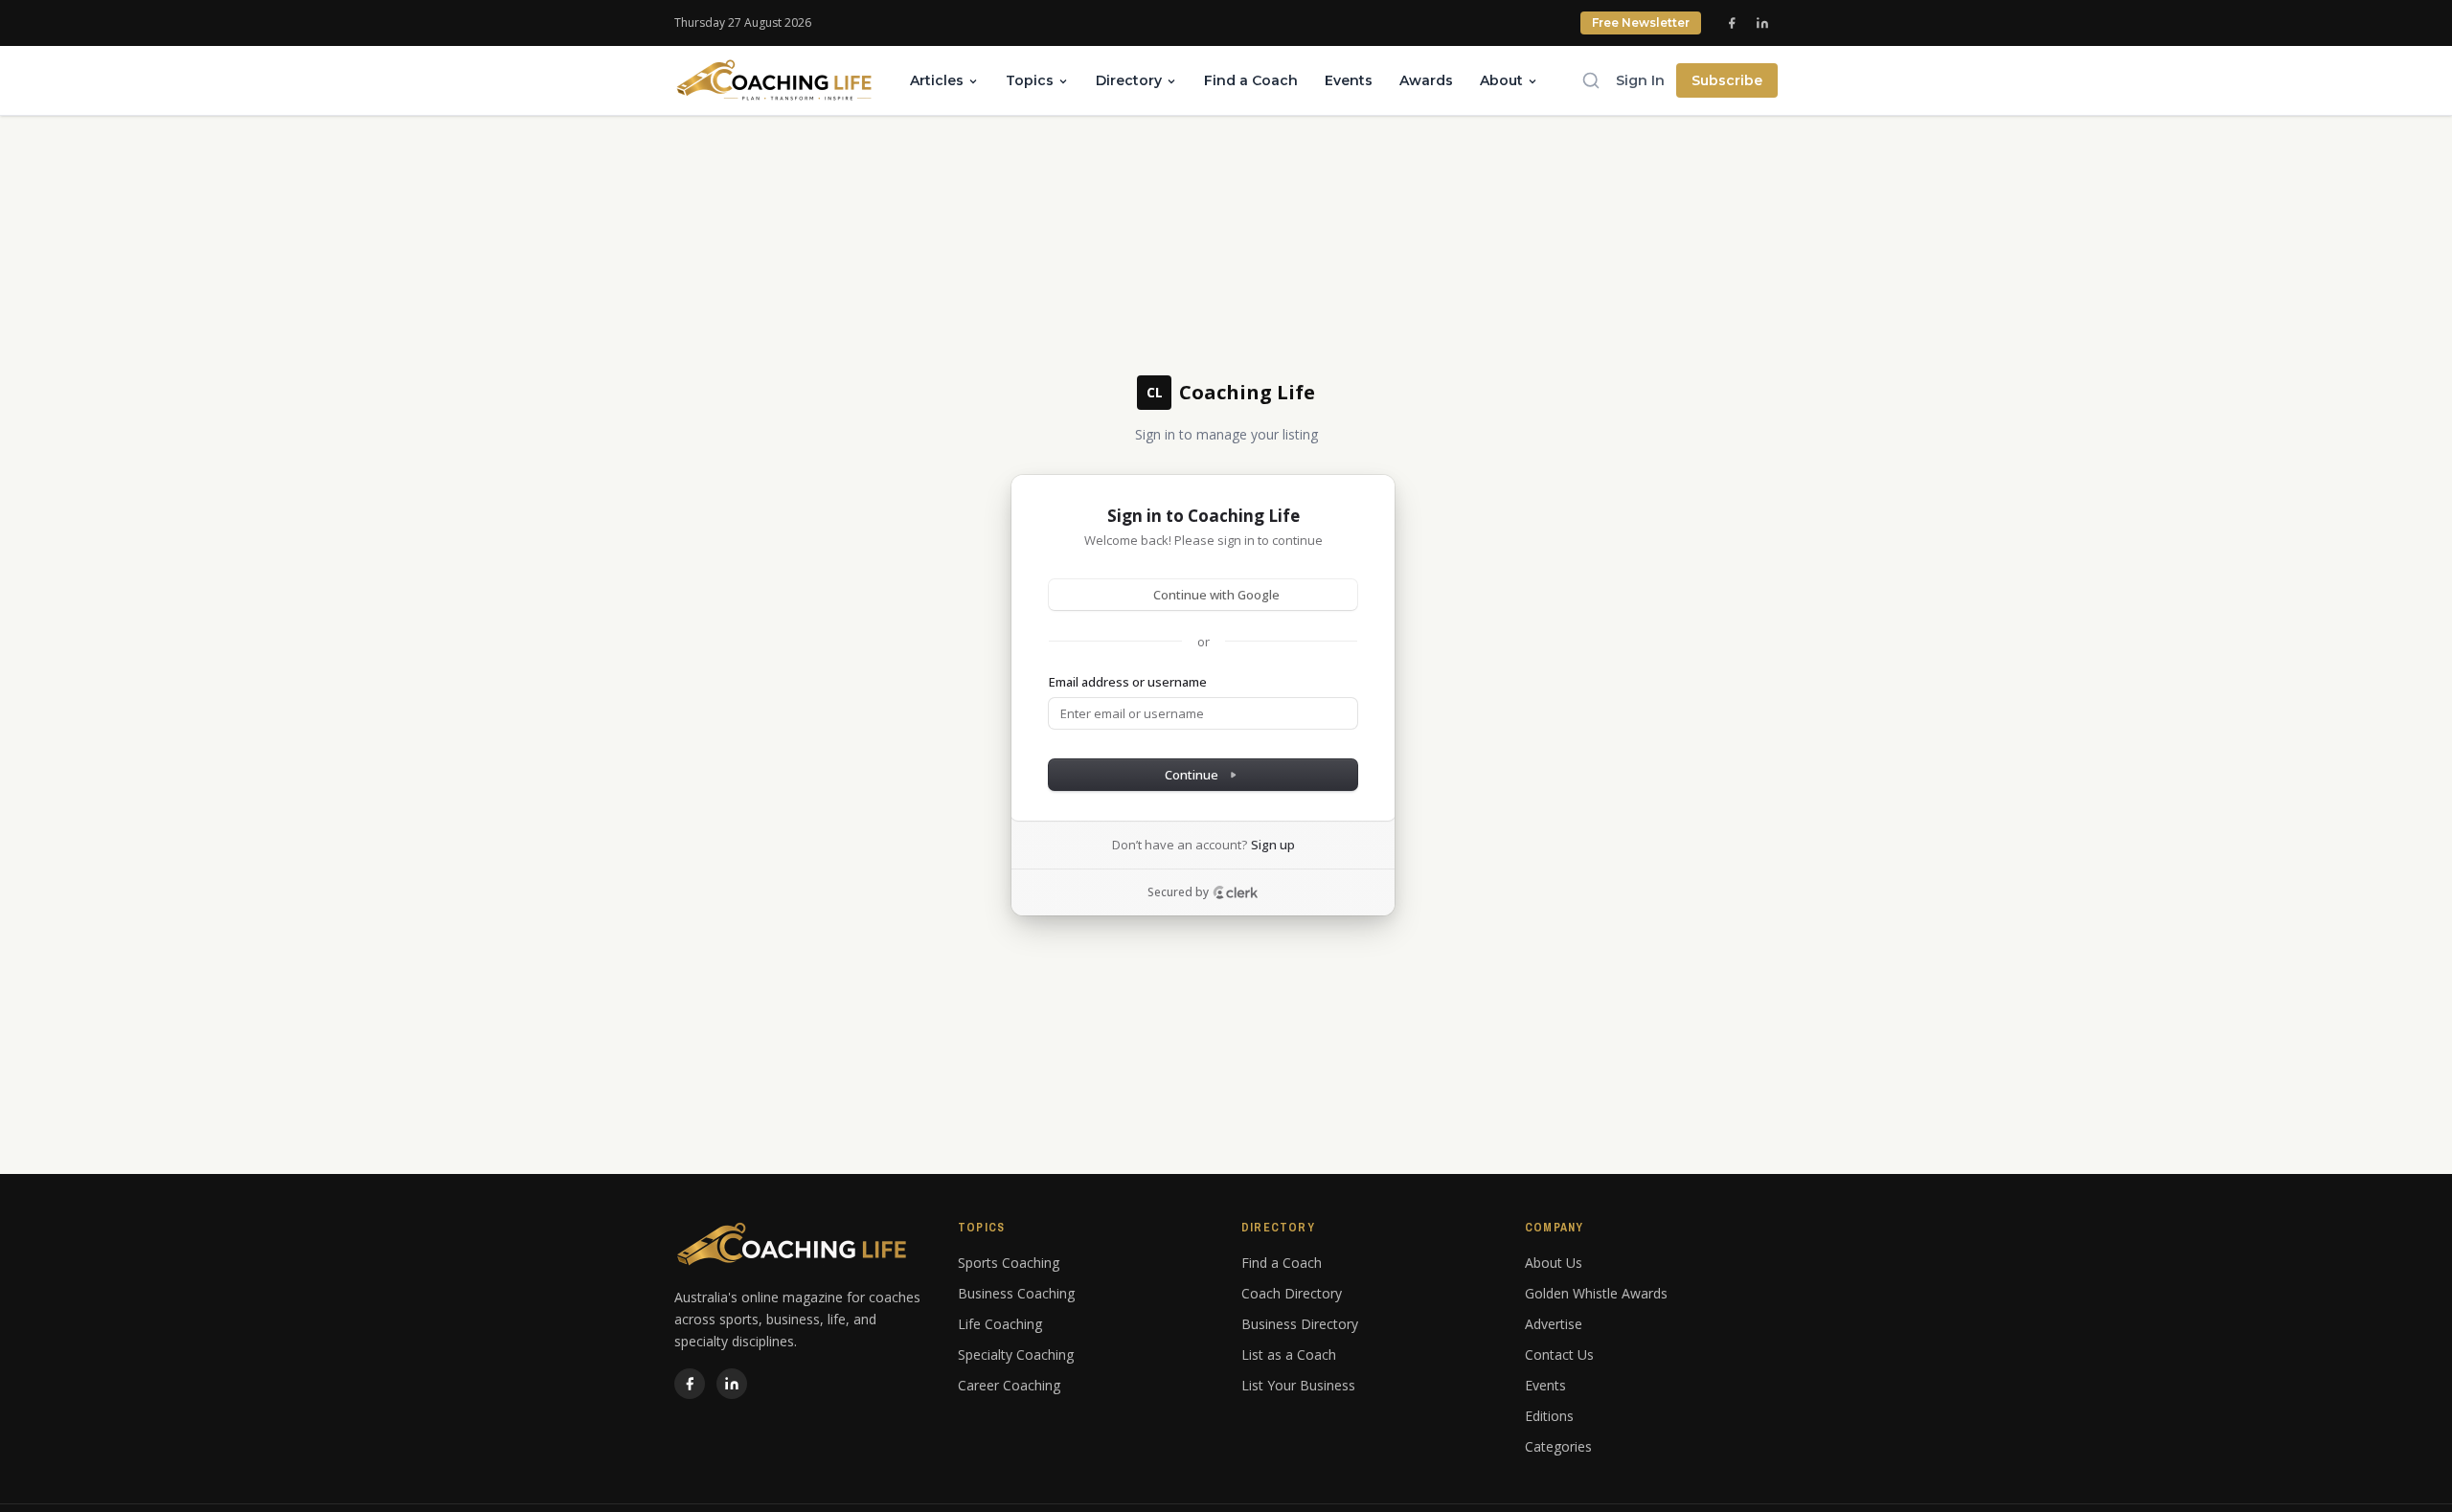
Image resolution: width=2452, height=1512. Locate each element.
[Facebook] (1732, 23)
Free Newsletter (1641, 23)
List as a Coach (1289, 1354)
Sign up (1273, 845)
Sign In (1640, 80)
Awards (1426, 80)
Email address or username (1128, 682)
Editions (1549, 1416)
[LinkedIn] (1762, 23)
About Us (1554, 1263)
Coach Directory (1292, 1293)
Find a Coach (1251, 80)
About (1501, 80)
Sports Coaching (1009, 1263)
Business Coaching (1016, 1293)
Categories (1558, 1446)
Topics (1030, 80)
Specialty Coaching (1016, 1354)
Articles (937, 80)
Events (1349, 80)
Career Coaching (1009, 1385)
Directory (1129, 80)
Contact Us (1559, 1354)
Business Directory (1300, 1324)
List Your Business (1298, 1385)
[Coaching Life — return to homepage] (775, 80)
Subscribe (1727, 80)
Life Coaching (1000, 1324)
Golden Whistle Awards (1596, 1293)
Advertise (1554, 1324)
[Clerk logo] (1236, 892)
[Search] (1591, 80)
